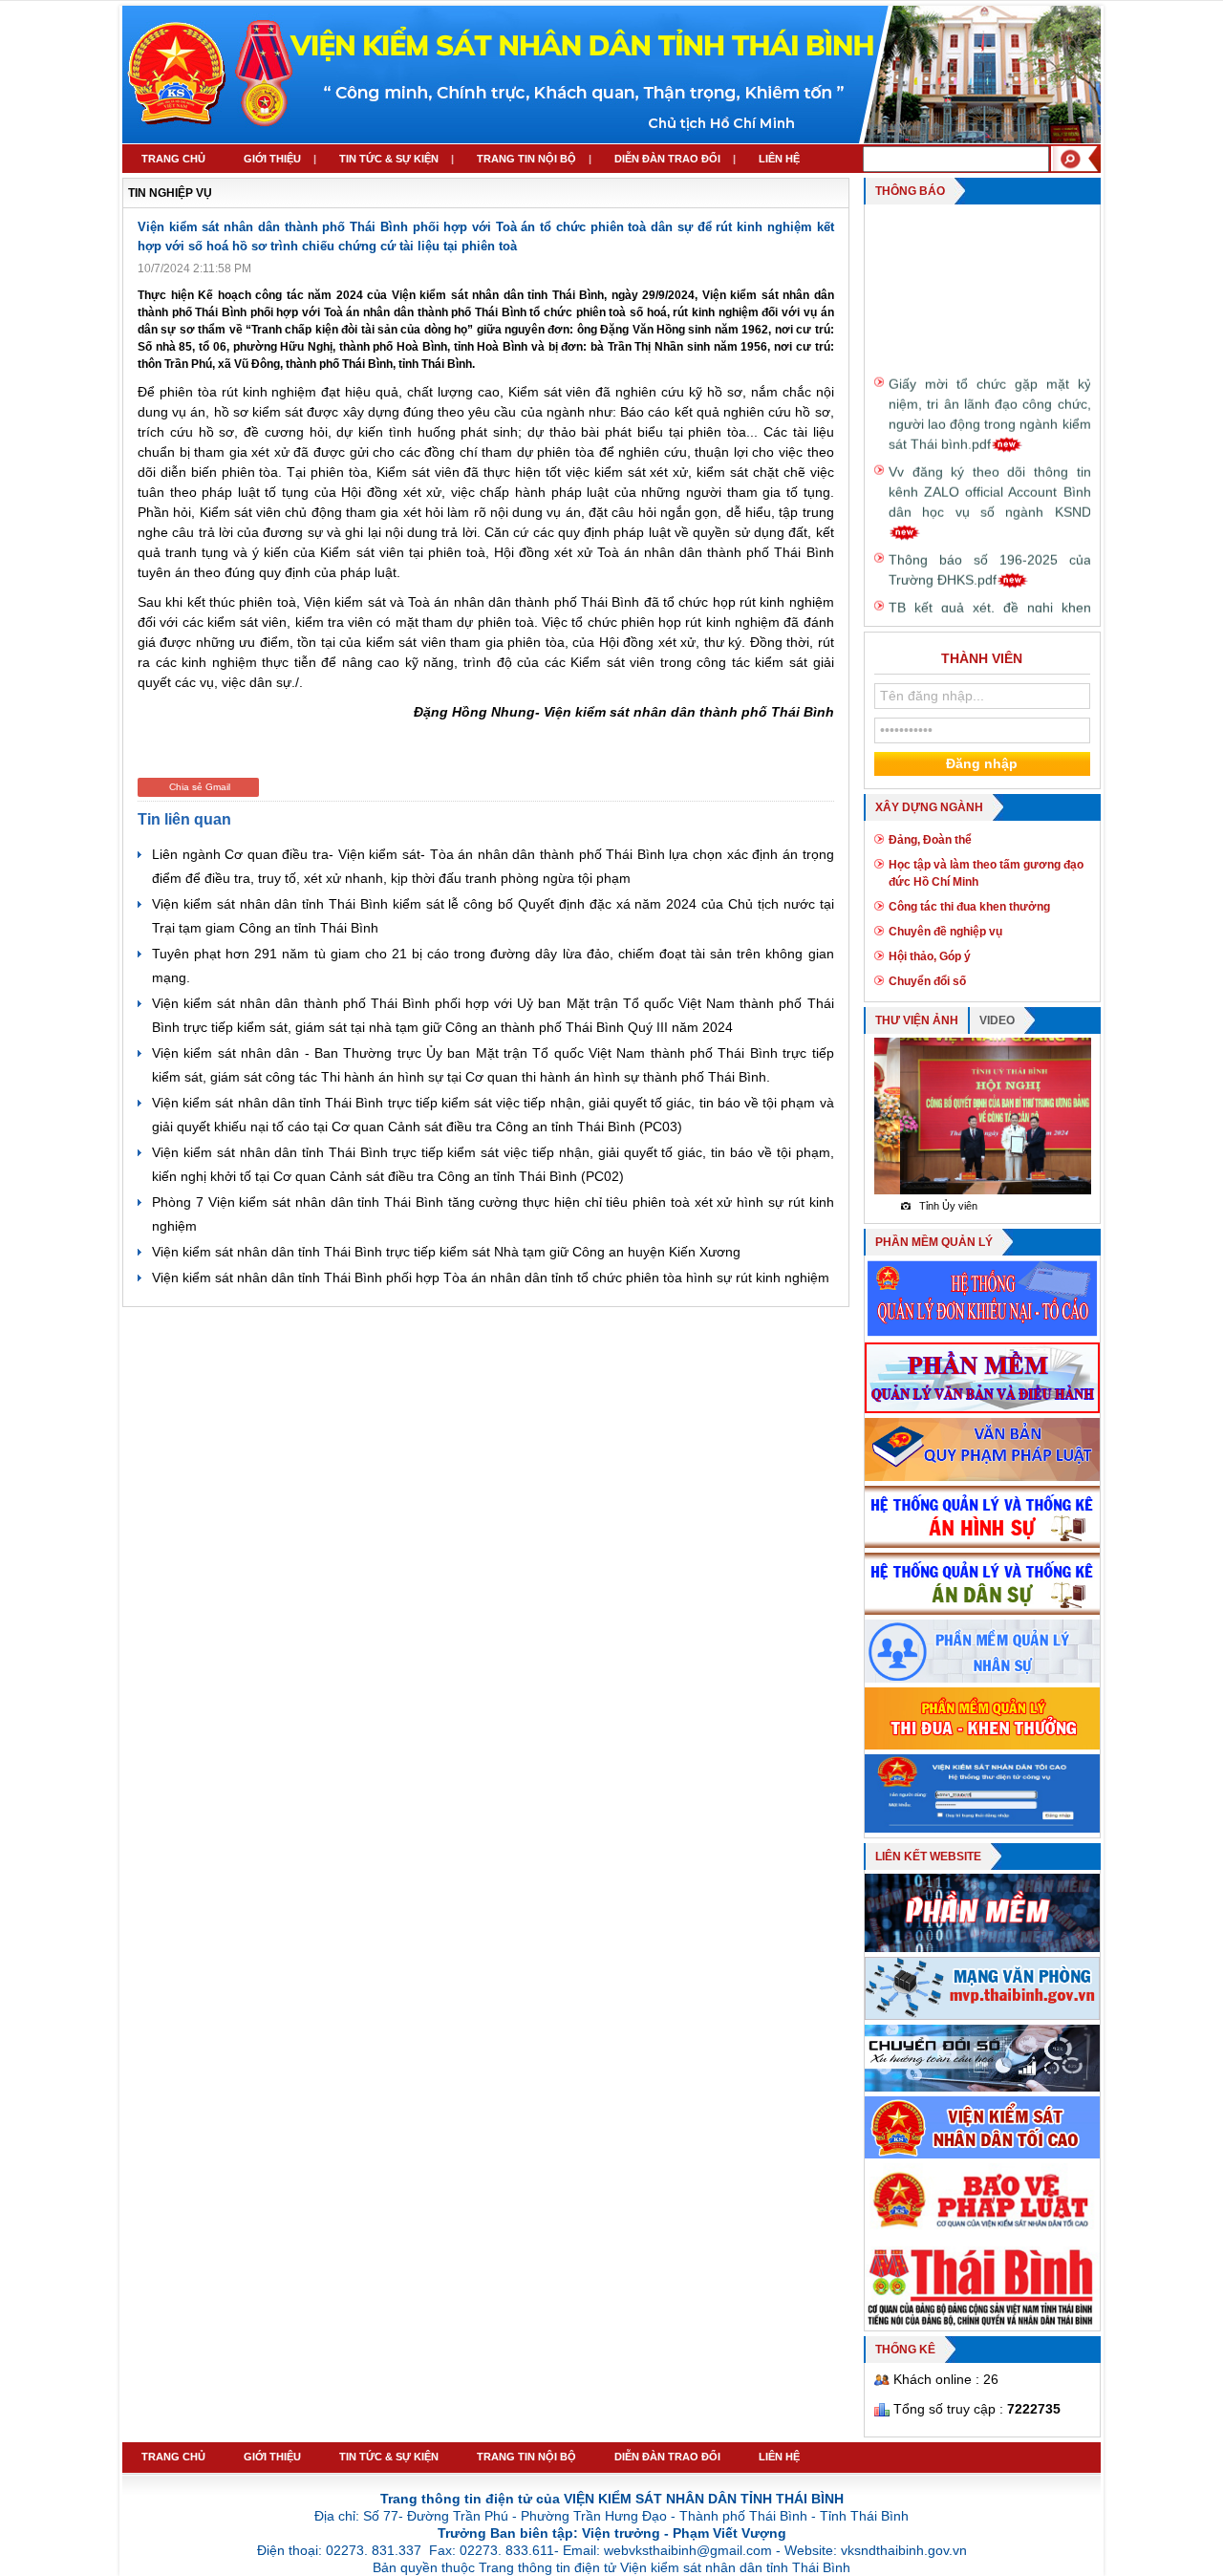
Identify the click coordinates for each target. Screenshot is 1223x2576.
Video (997, 1020)
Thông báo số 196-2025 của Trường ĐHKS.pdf (990, 551)
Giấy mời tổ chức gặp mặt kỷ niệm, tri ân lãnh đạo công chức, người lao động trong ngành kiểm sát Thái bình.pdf (990, 395)
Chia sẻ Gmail (200, 787)
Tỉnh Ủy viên (923, 1206)
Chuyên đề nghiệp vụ (945, 932)
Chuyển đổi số (927, 981)
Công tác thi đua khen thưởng (969, 907)
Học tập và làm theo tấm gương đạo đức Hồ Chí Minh (986, 873)
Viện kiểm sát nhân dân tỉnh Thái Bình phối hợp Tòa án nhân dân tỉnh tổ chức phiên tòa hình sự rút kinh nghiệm (491, 1277)
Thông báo (910, 191)
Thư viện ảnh (917, 1020)
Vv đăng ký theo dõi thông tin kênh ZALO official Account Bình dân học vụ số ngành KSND (990, 473)
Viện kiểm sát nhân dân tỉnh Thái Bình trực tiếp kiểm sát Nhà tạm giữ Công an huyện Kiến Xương (446, 1252)
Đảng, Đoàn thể (930, 840)
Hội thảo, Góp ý (930, 956)
